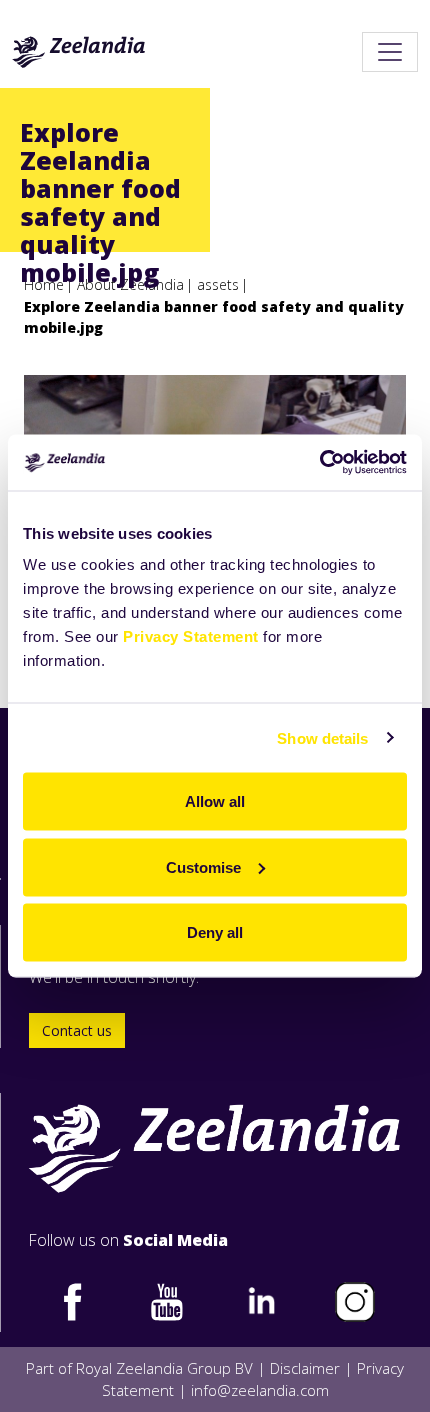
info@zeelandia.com (260, 1390)
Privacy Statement (191, 636)
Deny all (215, 932)
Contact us (77, 1030)
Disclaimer (305, 1368)
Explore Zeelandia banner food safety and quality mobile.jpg (214, 317)
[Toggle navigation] (390, 52)
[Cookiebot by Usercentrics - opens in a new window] (319, 463)
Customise (203, 866)
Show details (322, 737)
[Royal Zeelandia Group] (79, 52)
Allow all (215, 801)
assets (218, 284)
